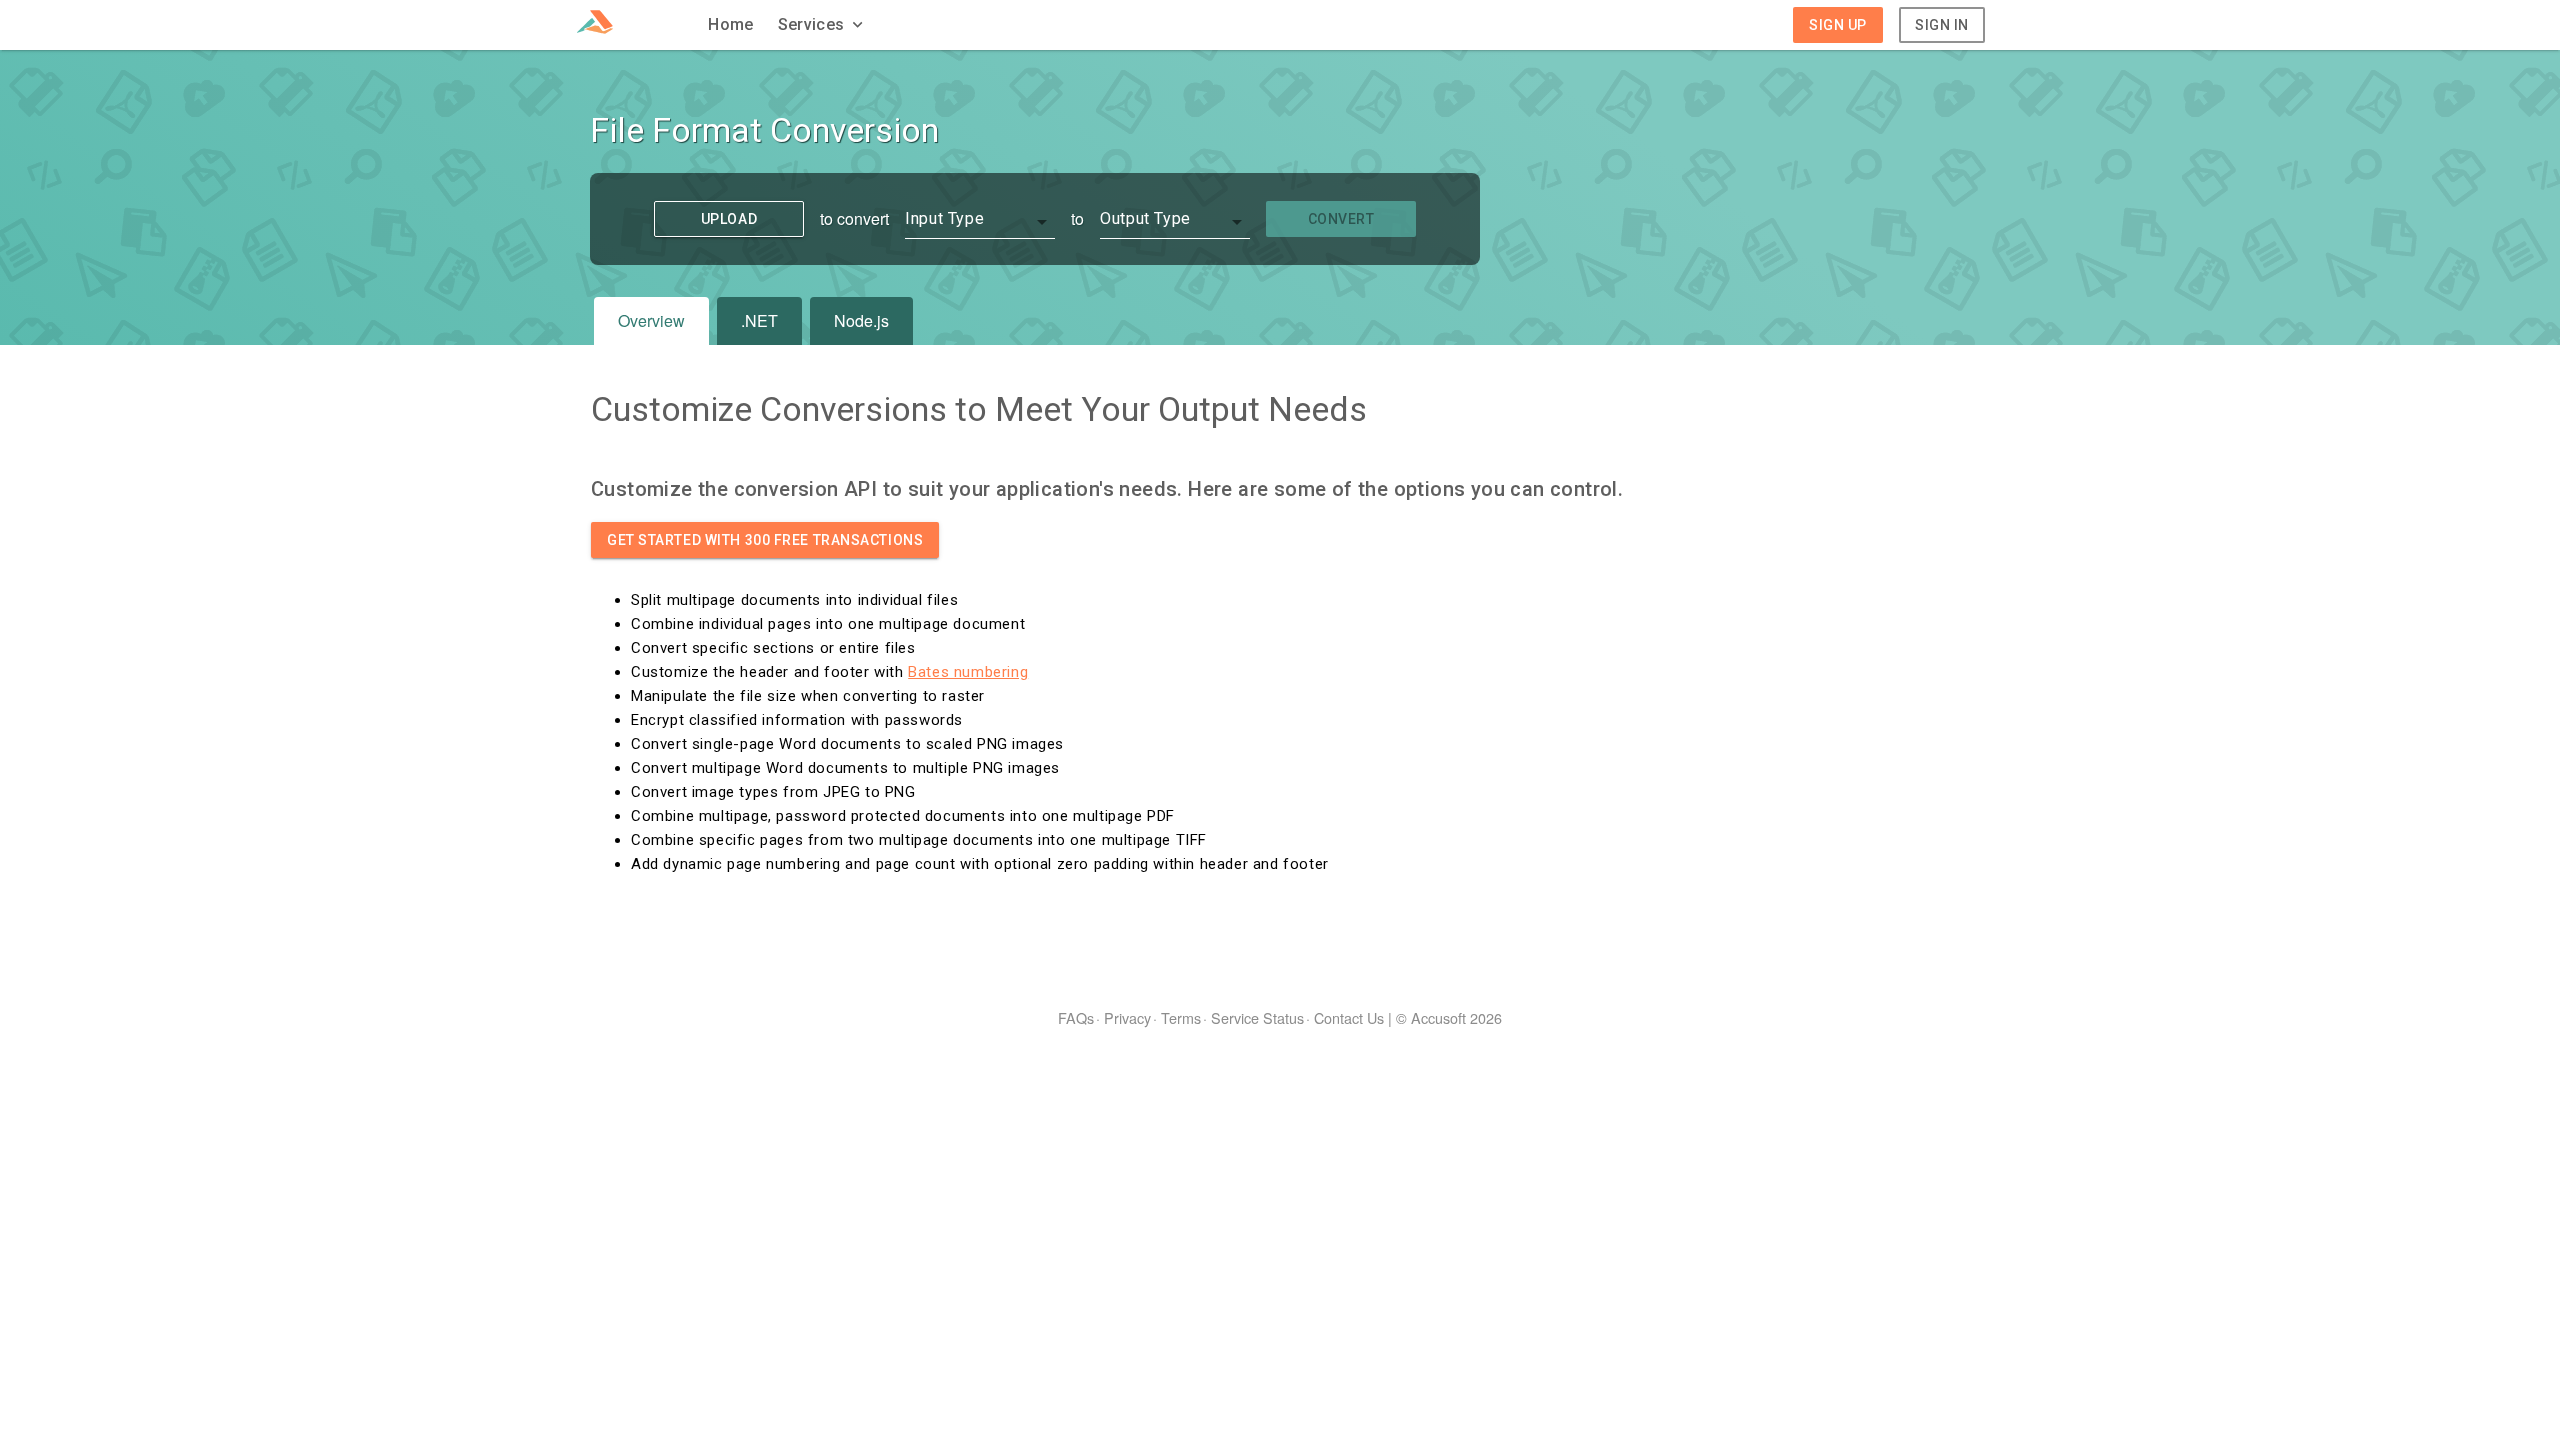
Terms (1181, 1017)
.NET (759, 320)
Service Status (1257, 1017)
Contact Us (1349, 1017)
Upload (729, 219)
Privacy (1127, 1017)
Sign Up (1838, 25)
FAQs (1076, 1017)
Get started (765, 540)
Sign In (1942, 25)
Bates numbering (968, 672)
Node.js (861, 320)
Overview (651, 320)
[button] (823, 25)
